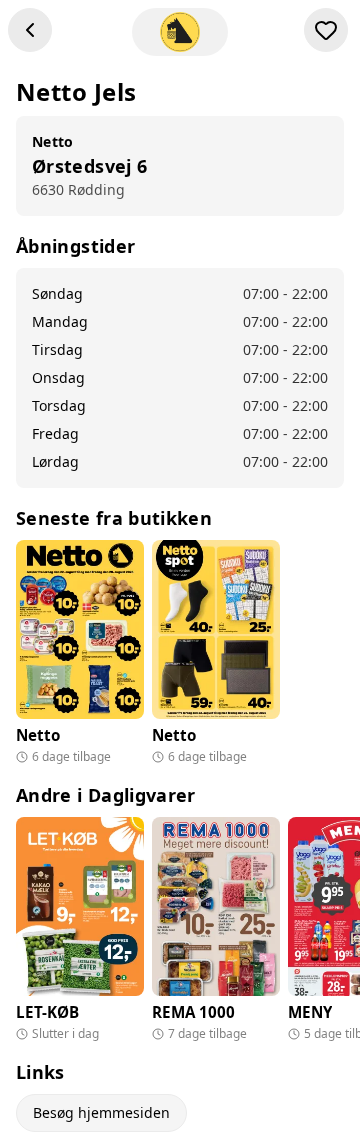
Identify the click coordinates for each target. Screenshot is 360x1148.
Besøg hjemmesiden (101, 1112)
